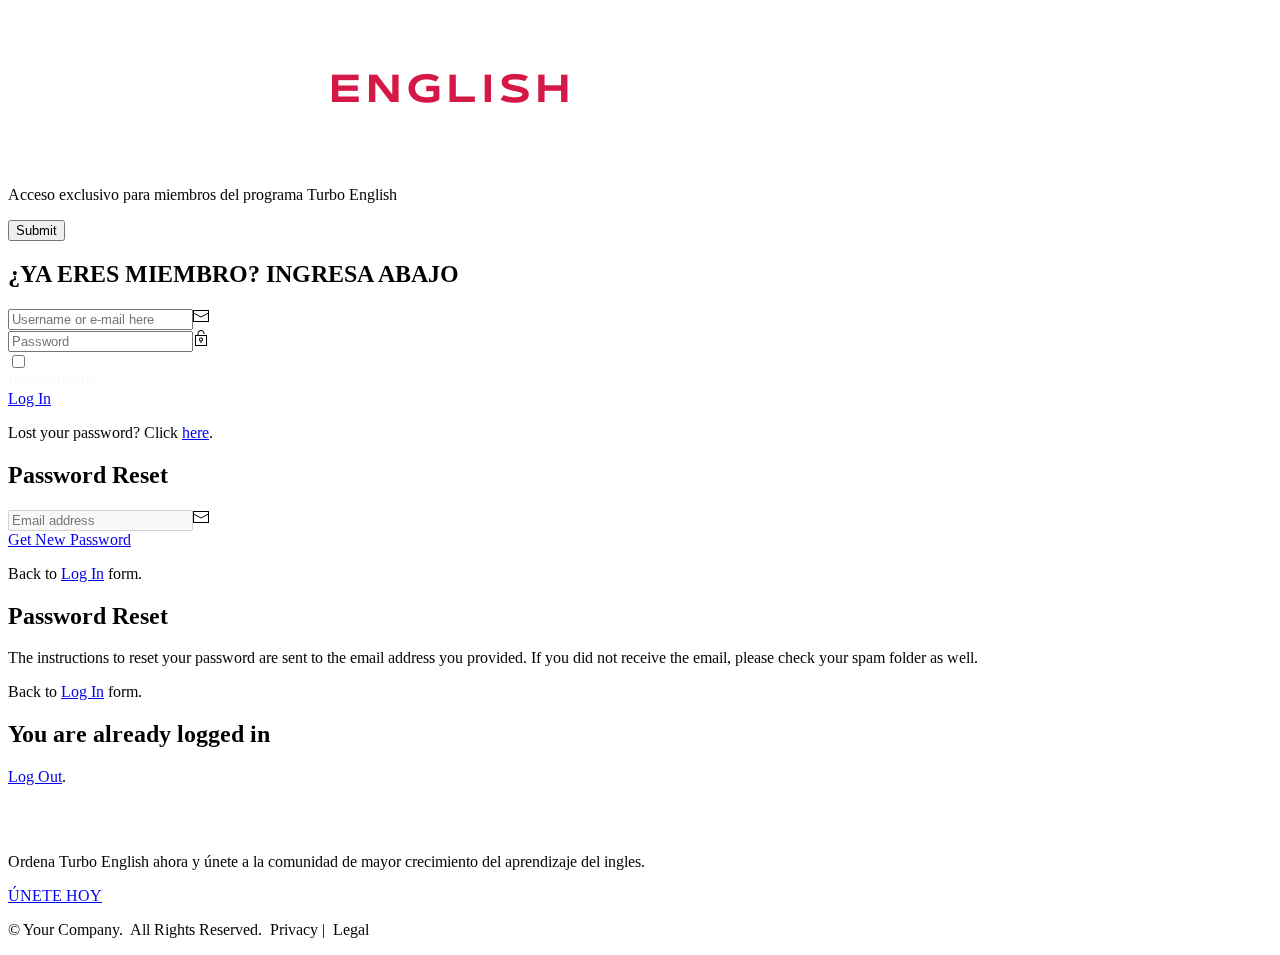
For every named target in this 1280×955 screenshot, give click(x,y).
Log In (82, 573)
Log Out (35, 776)
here (195, 432)
